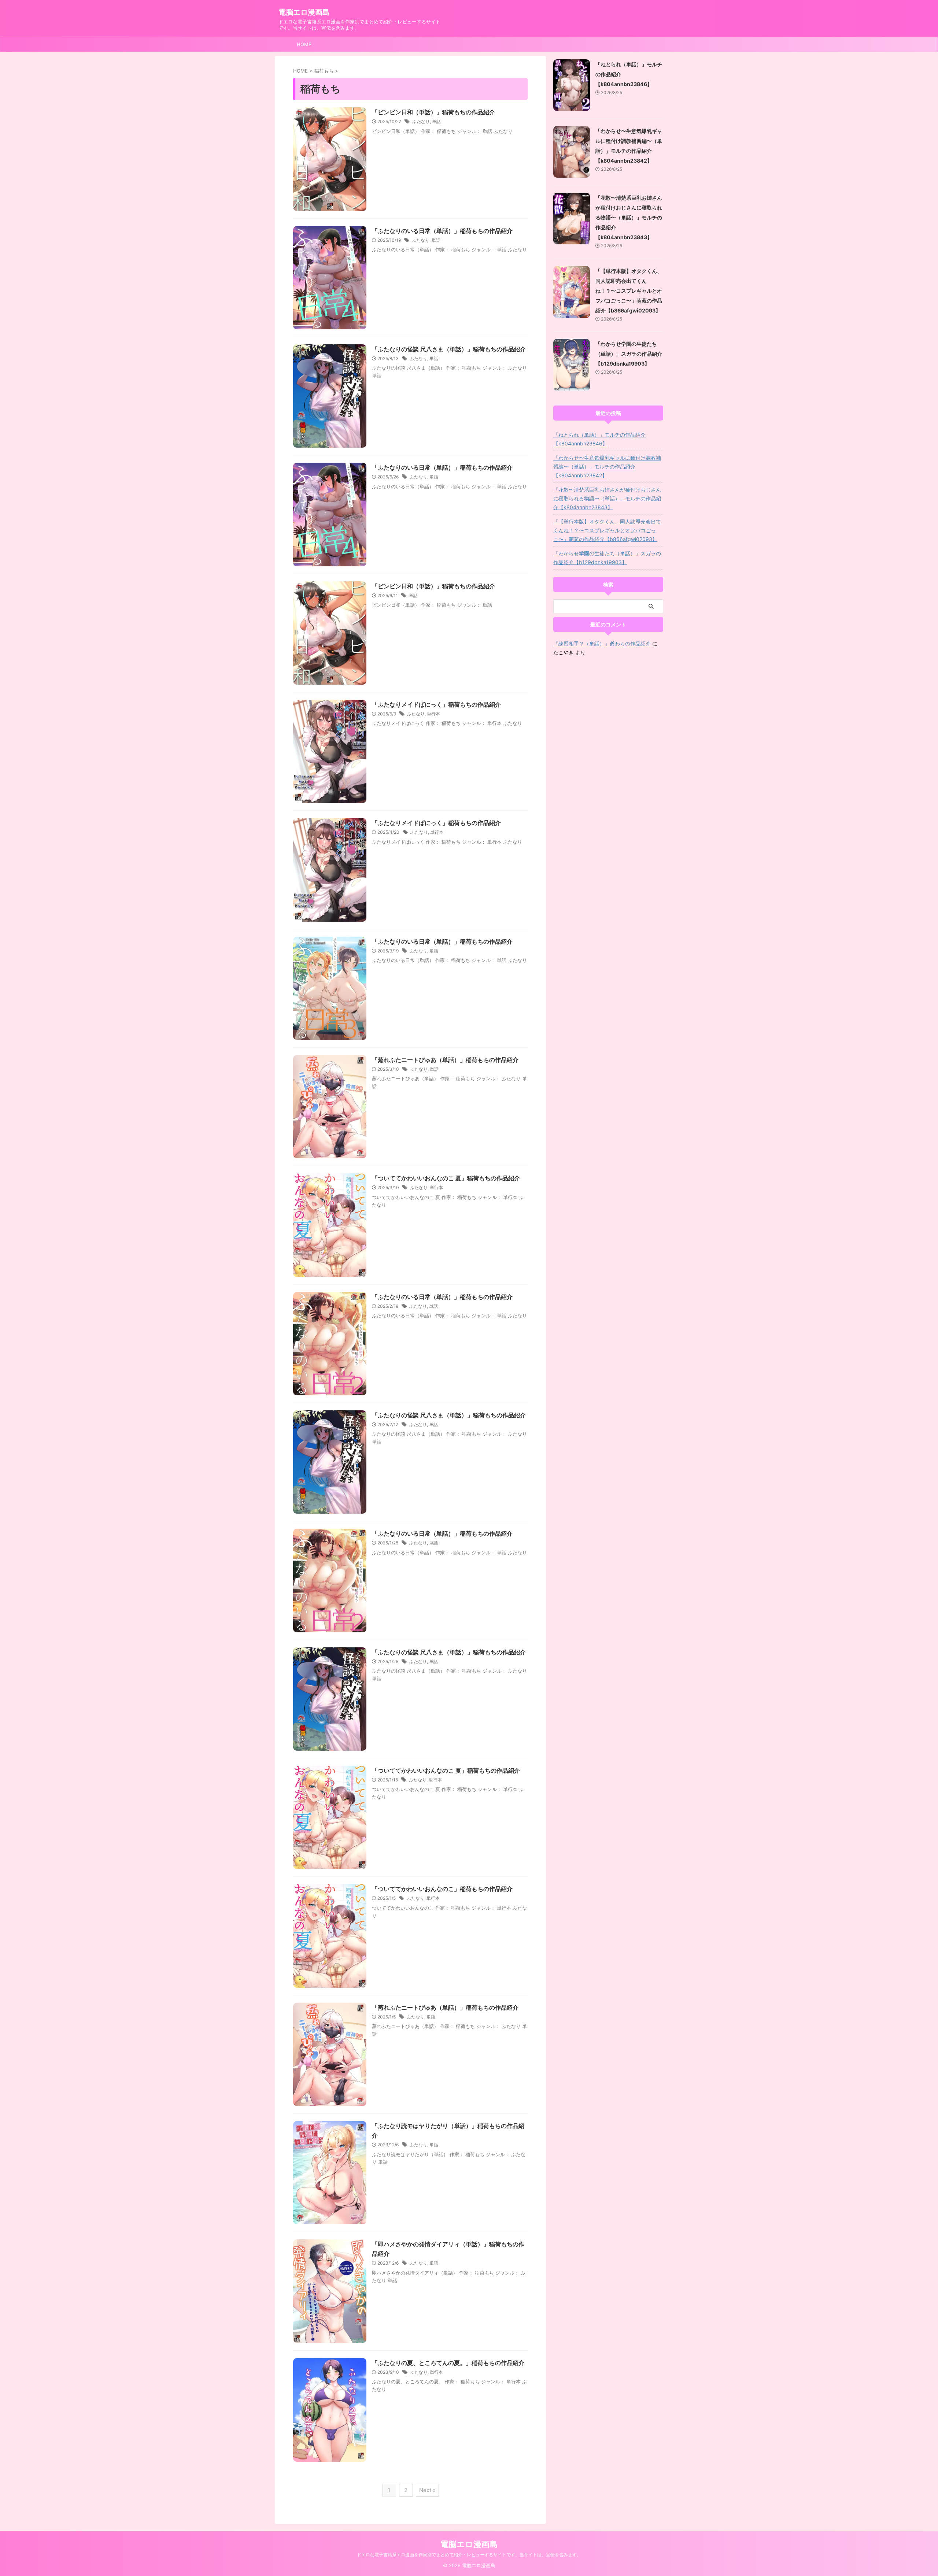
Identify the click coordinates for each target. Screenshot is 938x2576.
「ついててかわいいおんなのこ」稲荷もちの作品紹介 (442, 1889)
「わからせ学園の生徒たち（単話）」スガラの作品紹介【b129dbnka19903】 (629, 354)
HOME (304, 44)
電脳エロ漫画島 (304, 12)
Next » (427, 2490)
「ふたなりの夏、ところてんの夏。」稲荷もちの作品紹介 (448, 2363)
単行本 (433, 714)
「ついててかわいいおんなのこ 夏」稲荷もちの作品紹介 (446, 1178)
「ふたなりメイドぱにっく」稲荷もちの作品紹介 (436, 704)
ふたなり (421, 121)
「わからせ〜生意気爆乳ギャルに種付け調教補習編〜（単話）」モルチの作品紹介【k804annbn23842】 (607, 467)
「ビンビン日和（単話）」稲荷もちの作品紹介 (433, 112)
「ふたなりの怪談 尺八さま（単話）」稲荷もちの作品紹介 (449, 349)
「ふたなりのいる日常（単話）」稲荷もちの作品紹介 (442, 231)
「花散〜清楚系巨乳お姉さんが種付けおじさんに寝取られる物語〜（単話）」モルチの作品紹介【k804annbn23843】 (629, 217)
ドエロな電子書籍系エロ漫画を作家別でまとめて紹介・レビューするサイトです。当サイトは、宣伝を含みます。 (469, 2555)
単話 (436, 121)
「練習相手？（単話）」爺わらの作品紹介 (602, 643)
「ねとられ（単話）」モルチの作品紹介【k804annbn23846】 (599, 439)
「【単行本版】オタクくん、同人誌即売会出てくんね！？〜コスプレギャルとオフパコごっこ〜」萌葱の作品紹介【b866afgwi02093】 (629, 291)
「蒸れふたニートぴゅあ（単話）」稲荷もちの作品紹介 (445, 1060)
